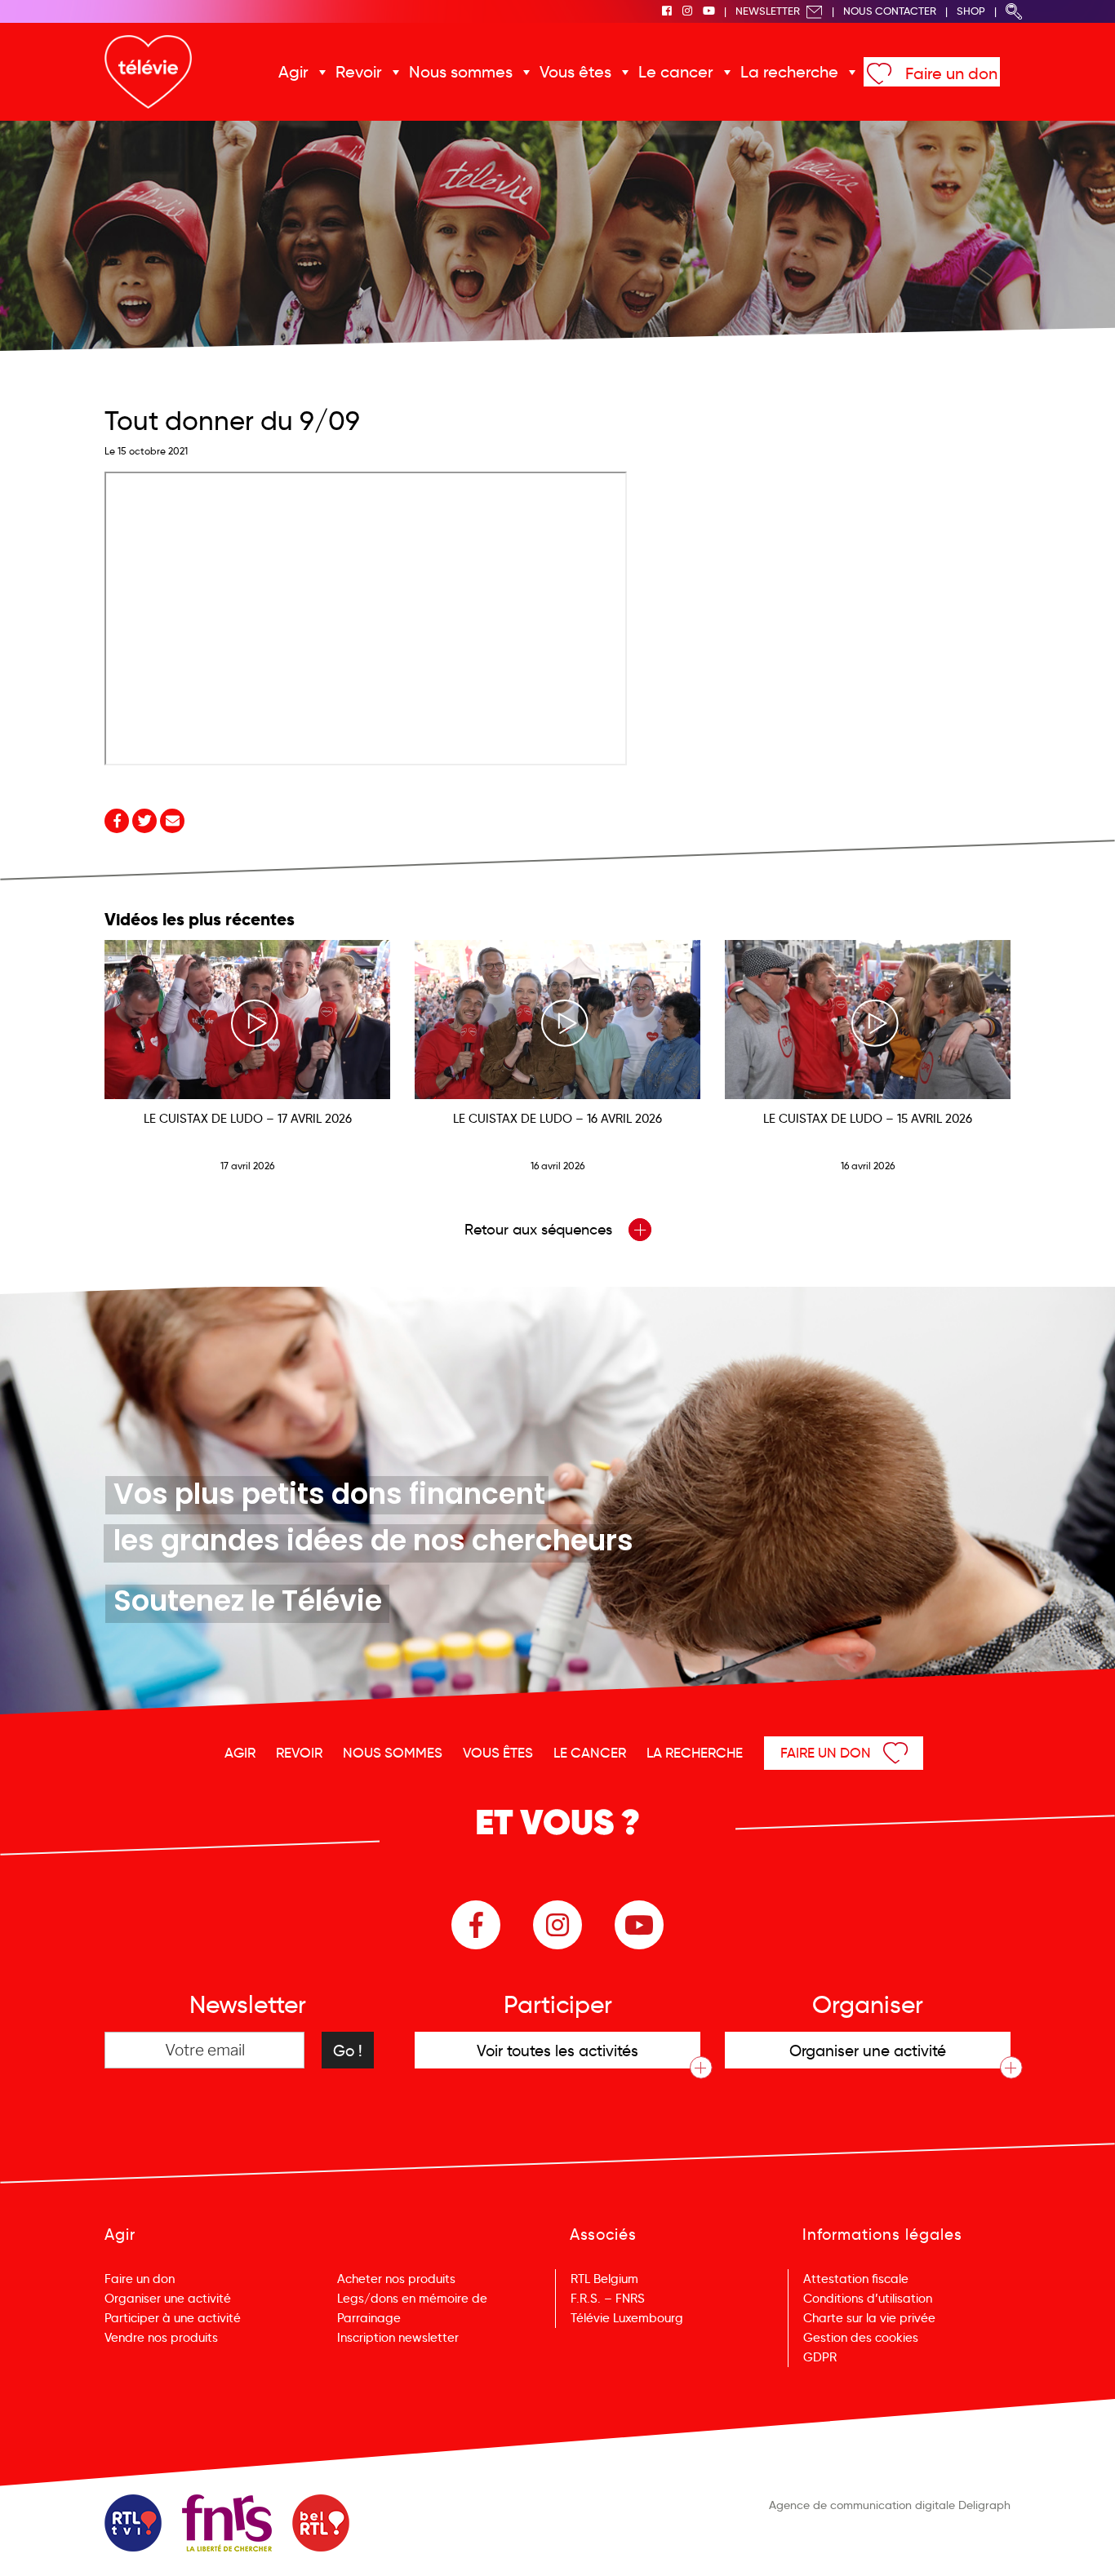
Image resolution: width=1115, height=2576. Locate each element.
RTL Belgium (604, 2279)
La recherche (789, 72)
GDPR (820, 2357)
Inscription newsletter (398, 2338)
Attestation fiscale (856, 2279)
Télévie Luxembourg (627, 2318)
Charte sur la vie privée (869, 2318)
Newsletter (769, 11)
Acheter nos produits (396, 2279)
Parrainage (369, 2318)
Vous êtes (575, 72)
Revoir (359, 72)
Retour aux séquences (540, 1230)
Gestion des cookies (861, 2338)
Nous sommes (461, 72)
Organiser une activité (168, 2299)
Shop (971, 11)
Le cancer (676, 72)
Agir (293, 72)
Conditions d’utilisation (868, 2299)
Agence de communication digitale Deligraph (890, 2505)
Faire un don (951, 73)
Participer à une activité (173, 2318)
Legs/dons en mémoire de (412, 2299)
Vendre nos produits (161, 2338)
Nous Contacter (890, 11)
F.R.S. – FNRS (608, 2299)
